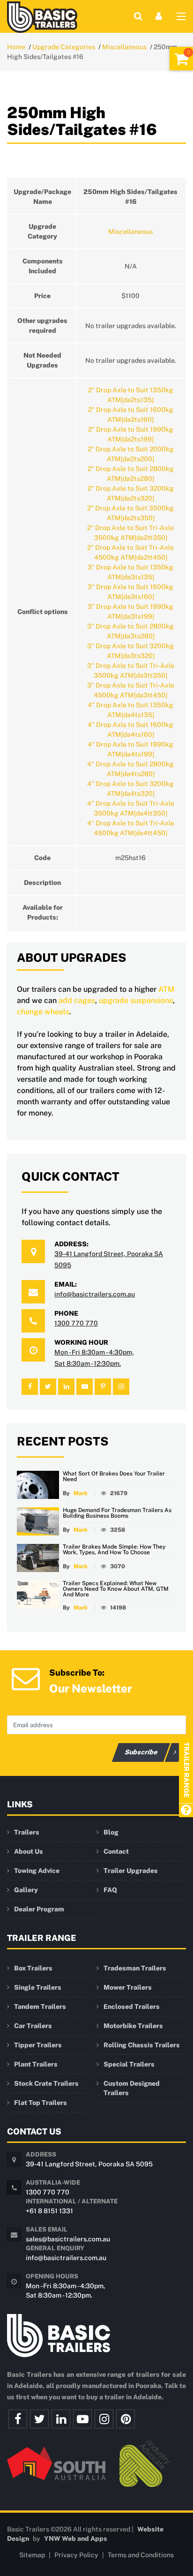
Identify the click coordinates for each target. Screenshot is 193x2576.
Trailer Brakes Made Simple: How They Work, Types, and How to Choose (114, 1550)
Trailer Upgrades (131, 1871)
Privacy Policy (76, 2555)
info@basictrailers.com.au (95, 1294)
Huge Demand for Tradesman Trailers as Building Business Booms (117, 1513)
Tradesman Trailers (135, 1968)
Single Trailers (38, 1987)
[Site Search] (138, 16)
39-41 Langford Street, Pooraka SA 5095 (89, 2164)
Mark (81, 1493)
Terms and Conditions (141, 2555)
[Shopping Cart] (181, 59)
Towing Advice (37, 1871)
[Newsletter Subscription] (26, 1678)
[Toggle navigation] (181, 18)
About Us (29, 1851)
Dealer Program (39, 1909)
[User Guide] (186, 1811)
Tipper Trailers (38, 2045)
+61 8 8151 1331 (49, 2211)
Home (16, 47)
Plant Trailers (36, 2064)
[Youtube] (82, 2419)
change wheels (43, 1012)
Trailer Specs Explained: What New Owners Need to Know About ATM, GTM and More (116, 1589)
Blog (111, 1832)
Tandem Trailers (40, 2007)
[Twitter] (39, 2419)
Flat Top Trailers (41, 2103)
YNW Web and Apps (76, 2539)
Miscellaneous (124, 47)
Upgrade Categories (64, 47)
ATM (166, 989)
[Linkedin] (61, 2419)
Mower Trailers (128, 1987)
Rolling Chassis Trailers (142, 2045)
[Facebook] (18, 2419)
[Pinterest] (126, 2419)
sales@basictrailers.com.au (68, 2239)
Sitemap (32, 2555)
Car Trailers (33, 2026)
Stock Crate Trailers (46, 2083)
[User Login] (159, 16)
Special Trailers (129, 2064)
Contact (116, 1851)
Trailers (27, 1832)
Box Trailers (33, 1968)
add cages (77, 1000)
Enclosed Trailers (132, 2007)
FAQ (110, 1890)
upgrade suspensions (136, 1000)
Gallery (26, 1890)
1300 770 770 (76, 1323)
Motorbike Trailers (133, 2026)
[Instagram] (104, 2419)
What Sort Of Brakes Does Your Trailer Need (114, 1476)
